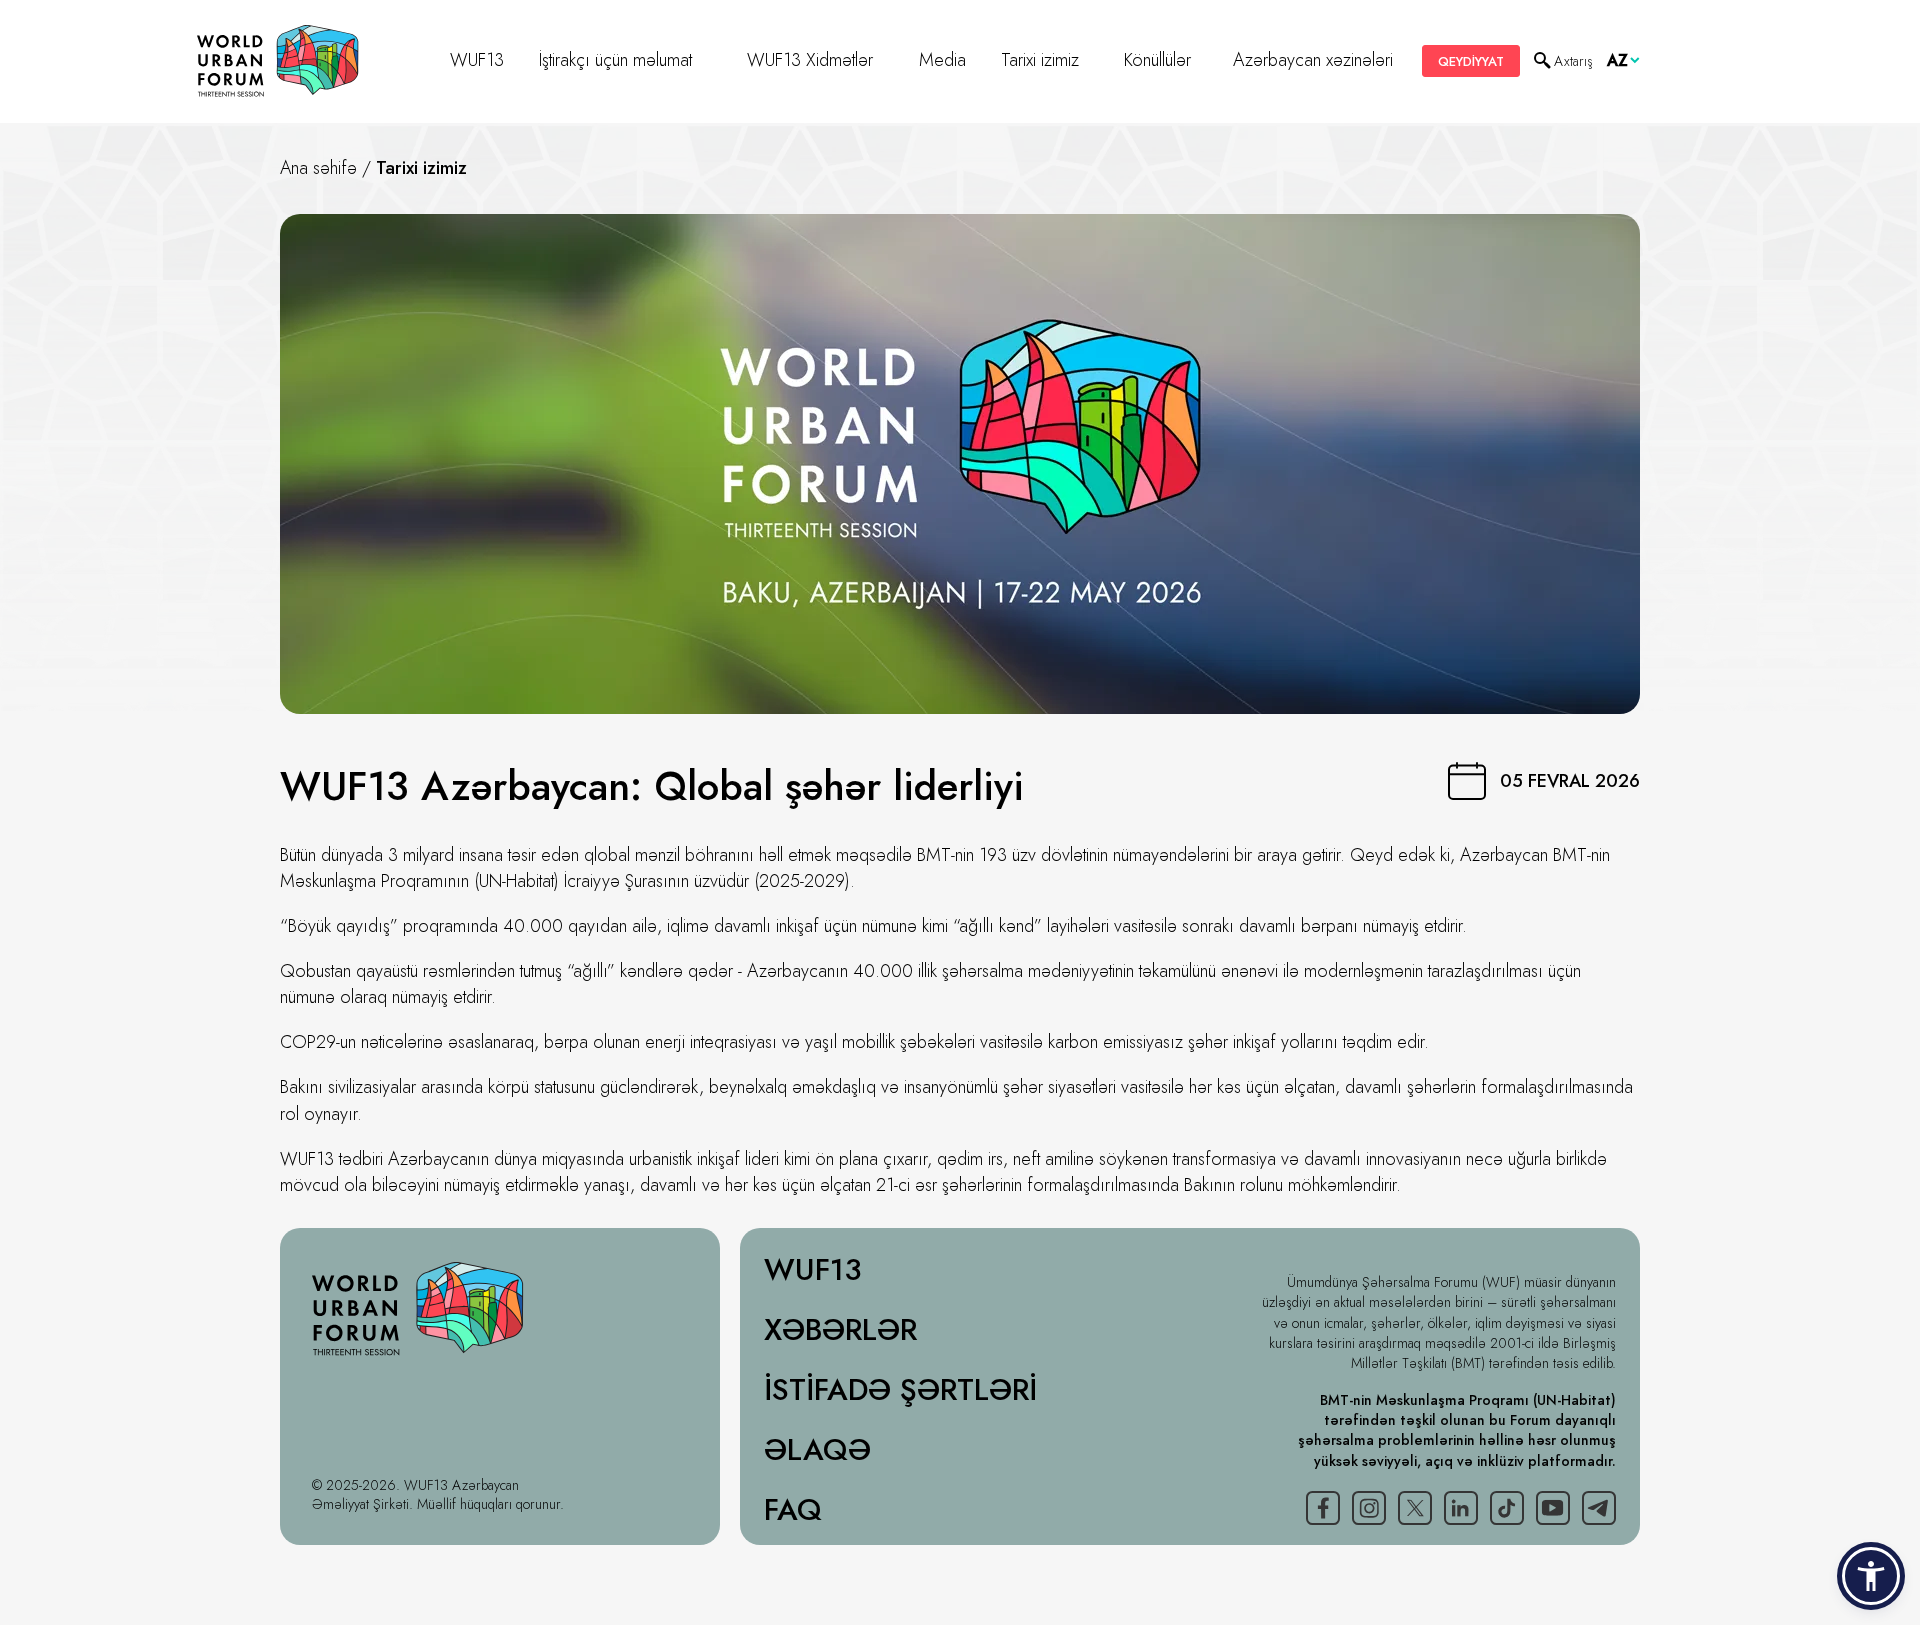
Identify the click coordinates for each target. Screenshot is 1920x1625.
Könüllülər (1157, 60)
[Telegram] (1599, 1508)
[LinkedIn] (1461, 1508)
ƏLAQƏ (817, 1450)
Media (942, 60)
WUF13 (477, 60)
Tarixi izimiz (1040, 60)
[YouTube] (1553, 1508)
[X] (1415, 1508)
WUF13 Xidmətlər (810, 60)
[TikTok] (1507, 1508)
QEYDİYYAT (1471, 61)
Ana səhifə (318, 168)
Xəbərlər (840, 1330)
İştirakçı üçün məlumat (615, 60)
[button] (1871, 1576)
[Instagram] (1369, 1508)
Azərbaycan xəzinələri (1313, 60)
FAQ (793, 1510)
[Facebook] (1323, 1508)
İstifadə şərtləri (900, 1390)
